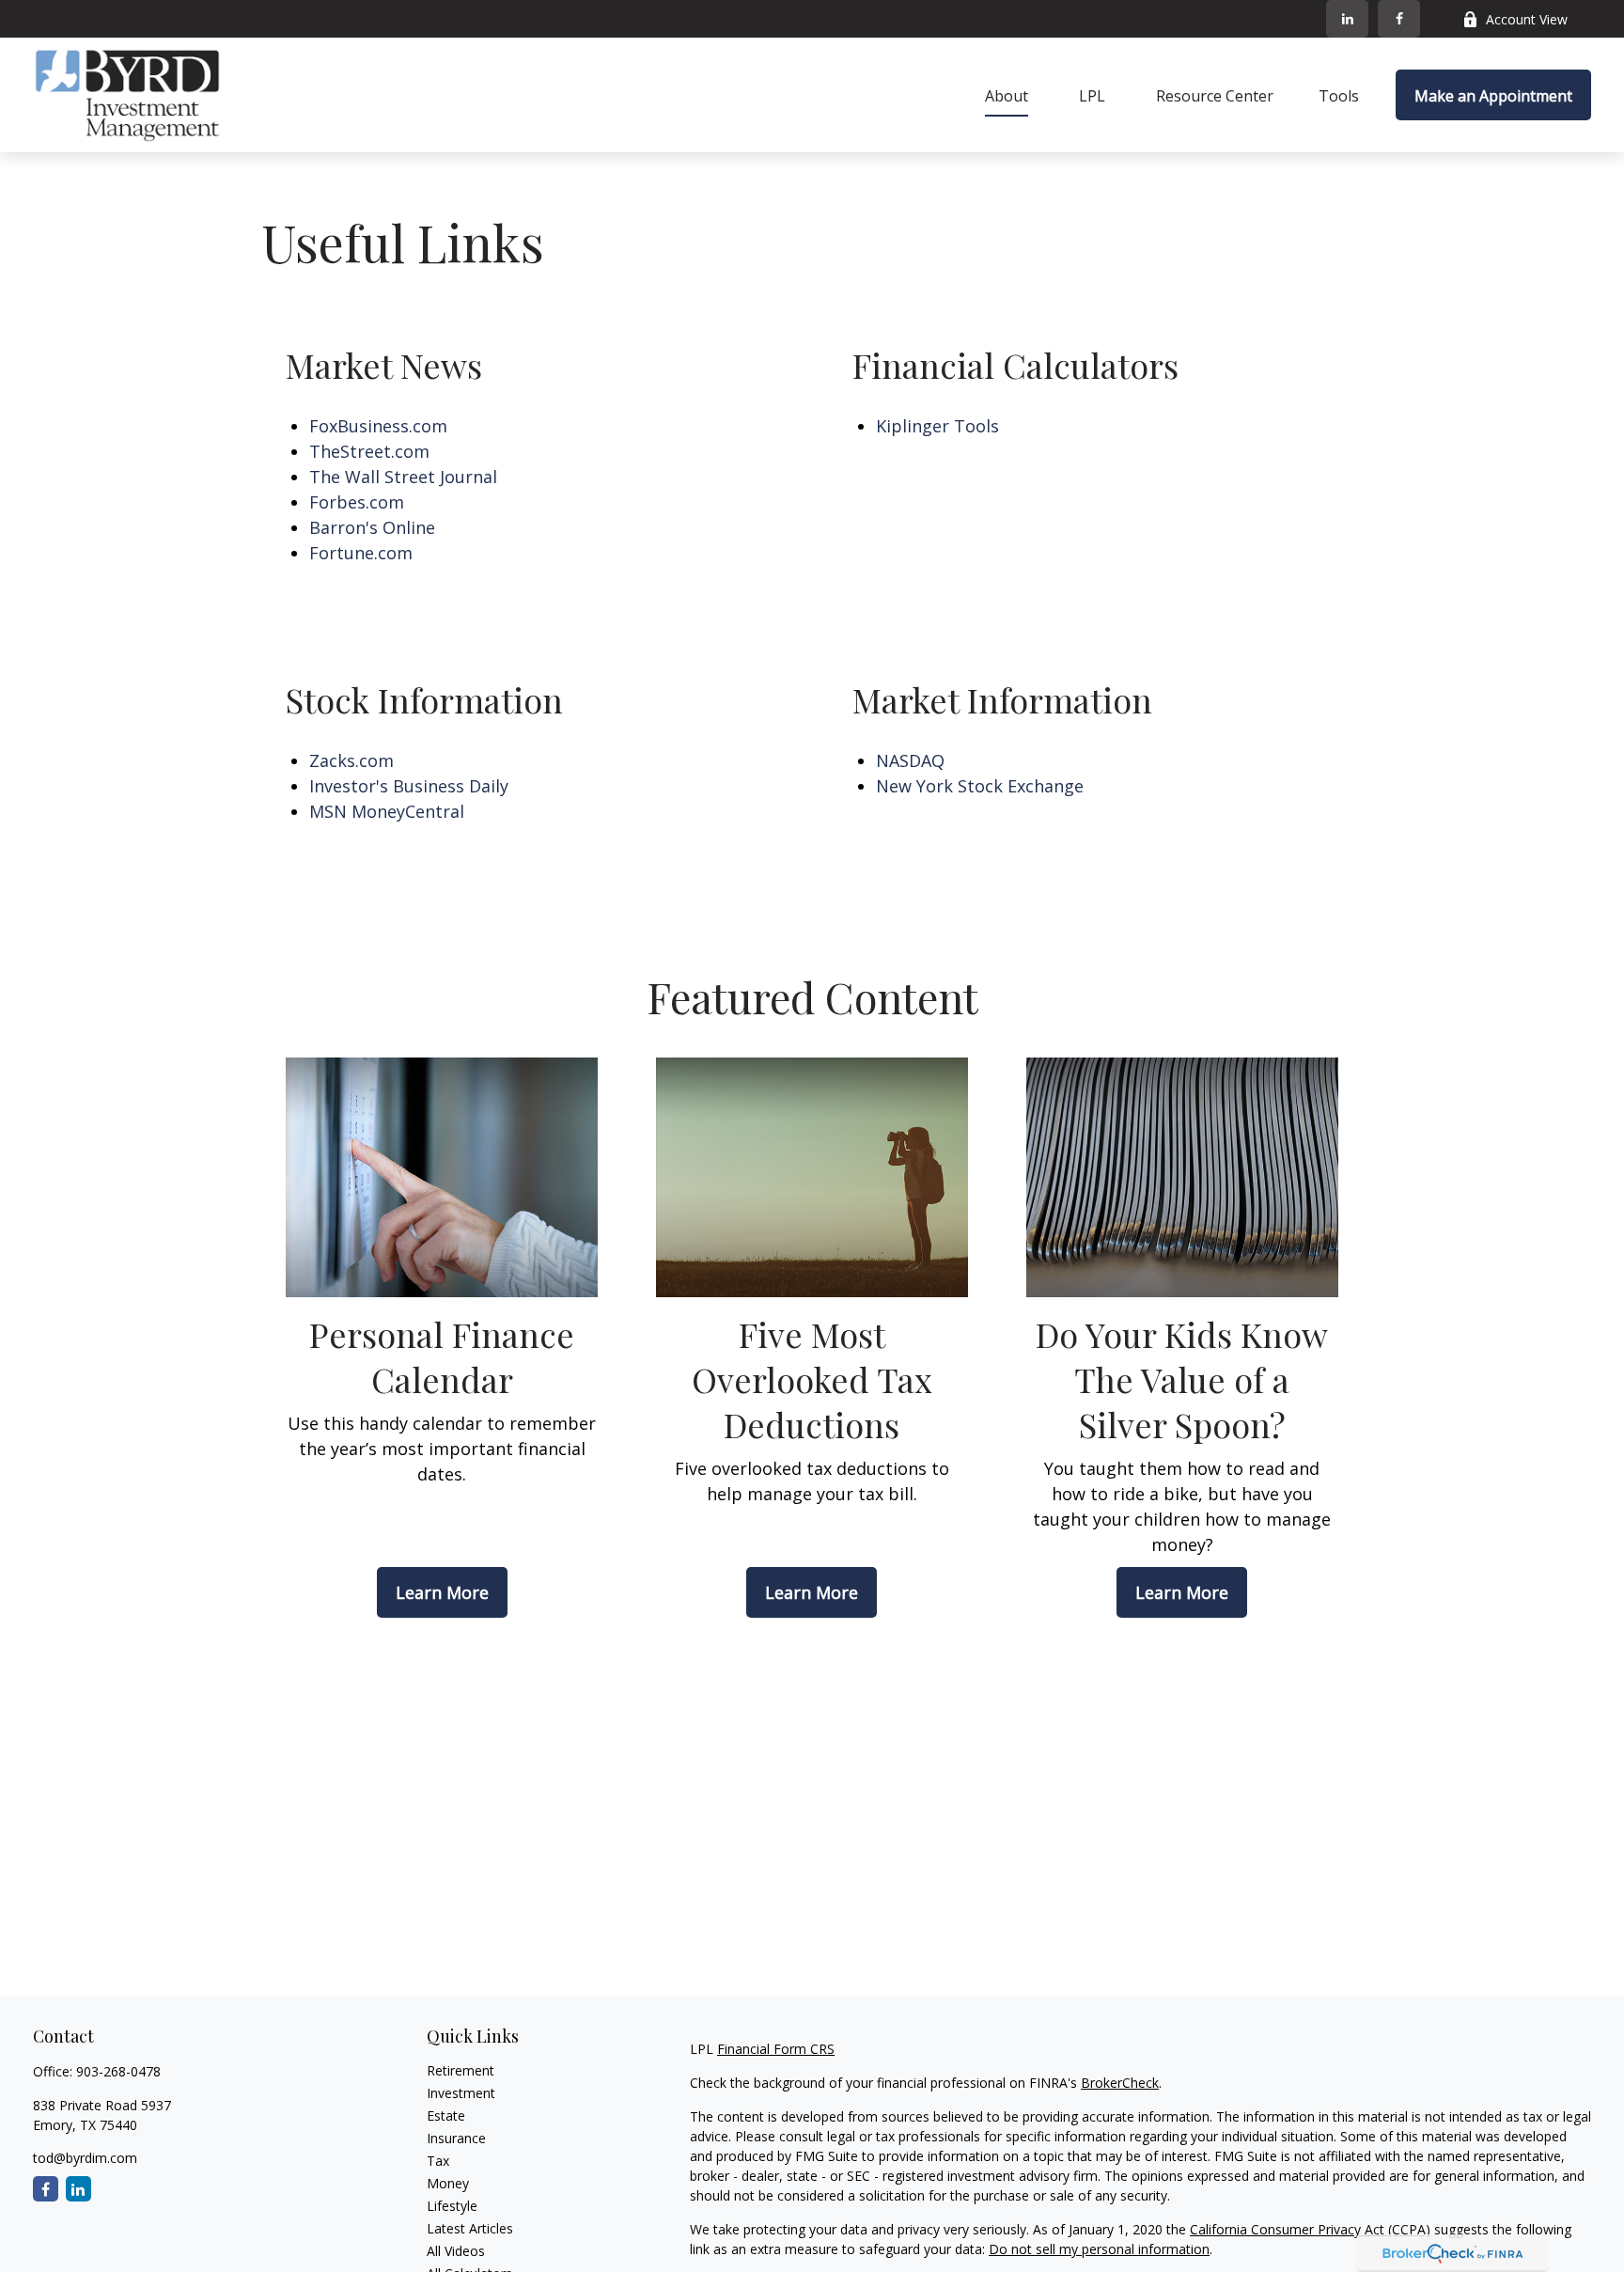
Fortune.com (361, 553)
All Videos (456, 2251)
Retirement (461, 2070)
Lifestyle (452, 2206)
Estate (446, 2115)
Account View (1527, 19)
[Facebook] (1399, 19)
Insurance (456, 2138)
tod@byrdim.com (85, 2158)
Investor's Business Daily (409, 786)
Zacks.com (351, 760)
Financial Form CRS (776, 2049)
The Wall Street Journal (403, 477)
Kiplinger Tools (937, 426)
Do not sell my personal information (1099, 2249)
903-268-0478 (118, 2071)
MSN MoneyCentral (387, 811)
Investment (461, 2093)
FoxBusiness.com (378, 426)
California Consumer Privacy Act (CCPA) (1310, 2229)
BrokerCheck (1120, 2083)
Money (448, 2183)
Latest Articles (470, 2228)
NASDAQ (910, 760)
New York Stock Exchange (980, 786)
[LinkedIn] (1347, 19)
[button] (1007, 95)
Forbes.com (357, 502)
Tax (438, 2161)
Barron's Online (372, 527)
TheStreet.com (369, 451)
